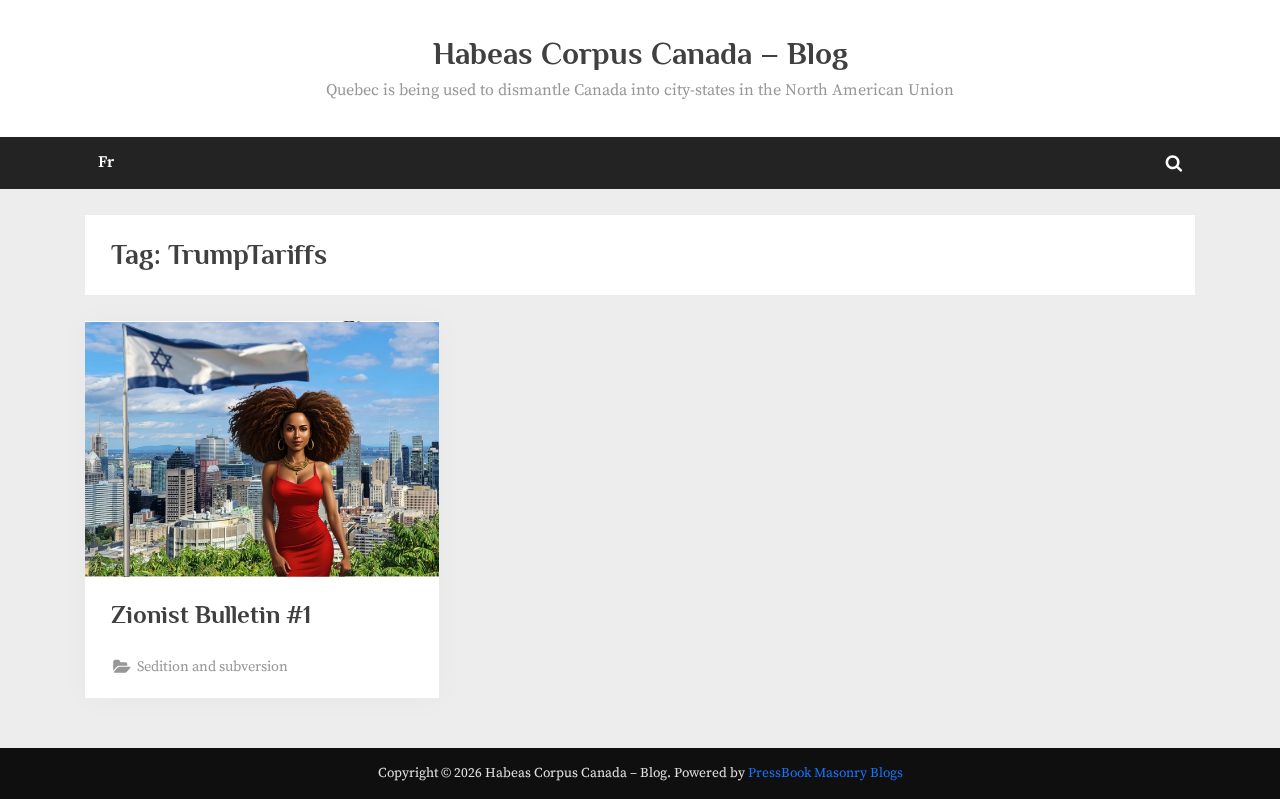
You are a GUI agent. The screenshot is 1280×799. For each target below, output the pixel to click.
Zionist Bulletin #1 (211, 614)
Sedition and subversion (212, 667)
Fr (106, 162)
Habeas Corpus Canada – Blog (640, 53)
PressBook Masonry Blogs (825, 773)
